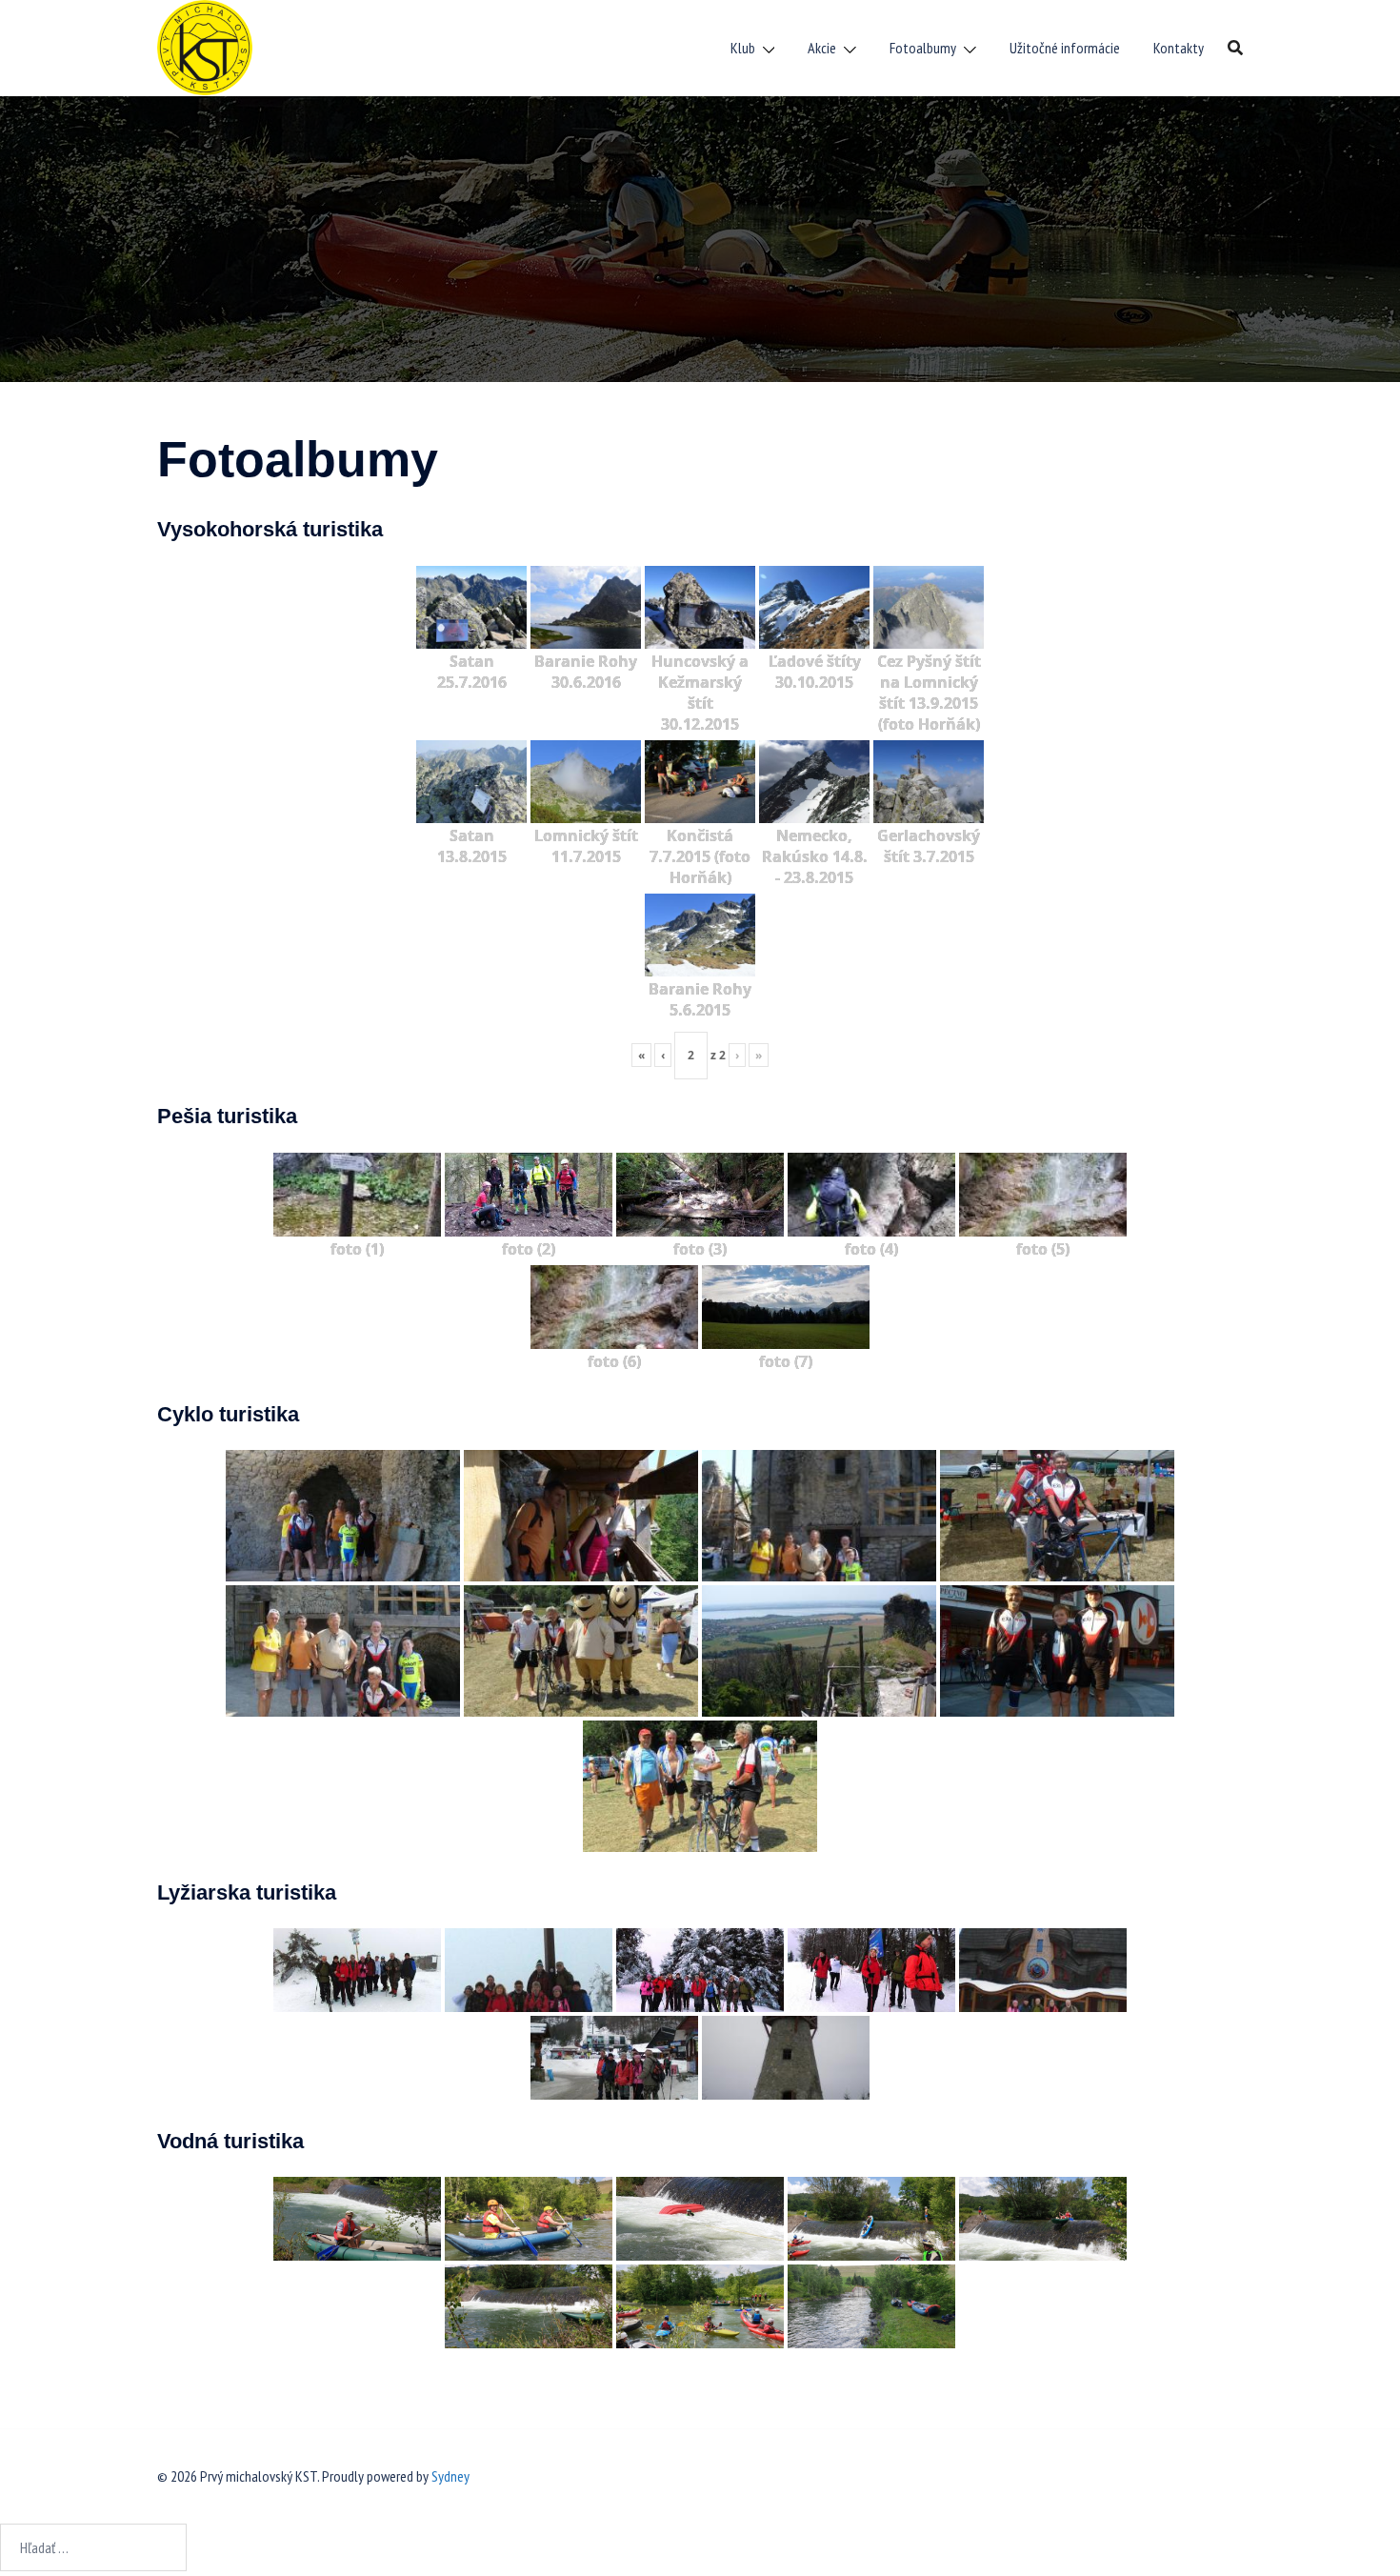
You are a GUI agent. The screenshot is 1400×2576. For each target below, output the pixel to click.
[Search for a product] (1235, 48)
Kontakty (1179, 48)
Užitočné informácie (1065, 48)
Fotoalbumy (923, 48)
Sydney (450, 2476)
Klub (743, 48)
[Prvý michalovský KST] (205, 46)
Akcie (822, 48)
